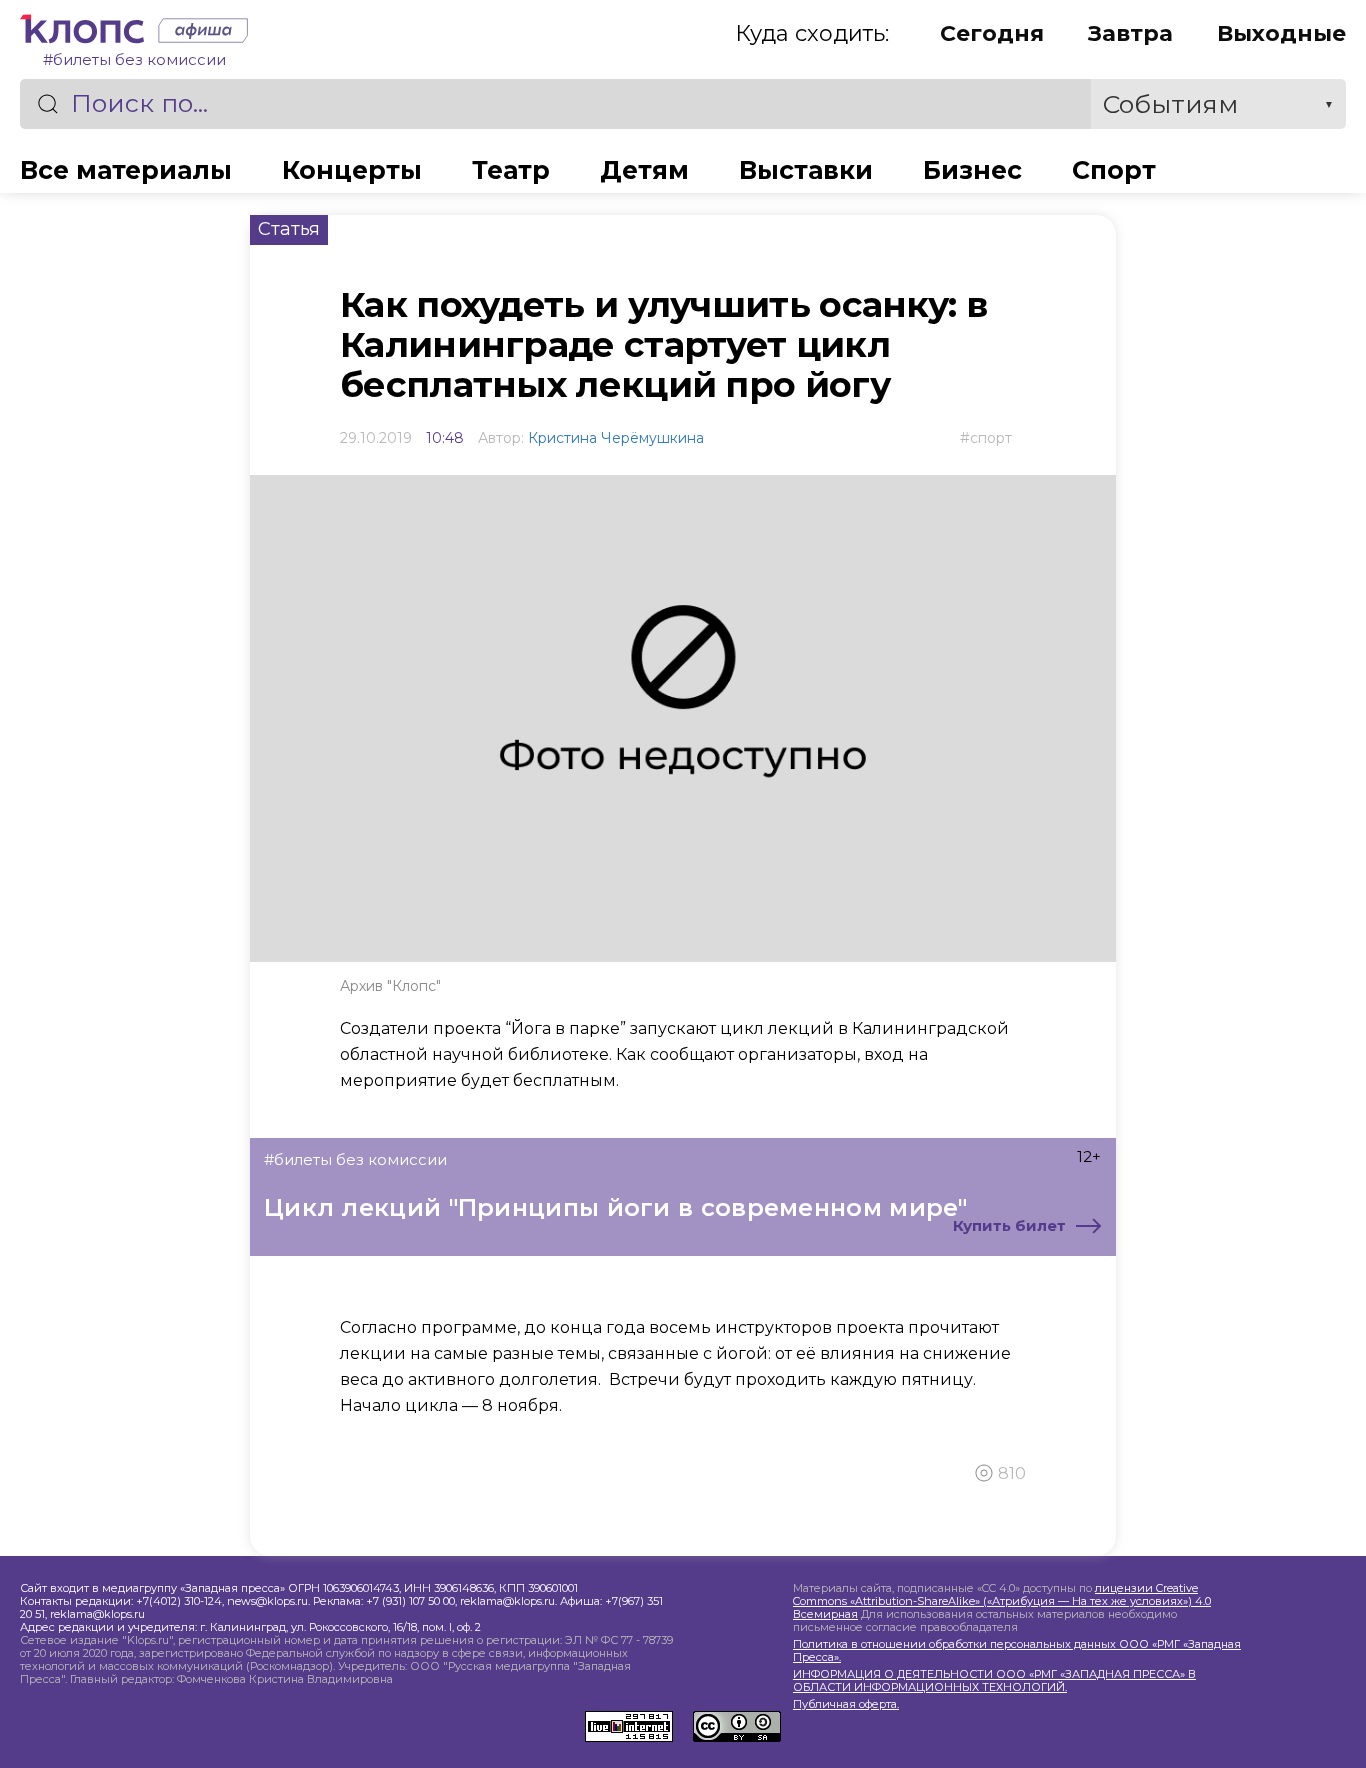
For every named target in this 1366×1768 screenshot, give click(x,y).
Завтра (1130, 33)
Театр (511, 170)
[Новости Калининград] (84, 33)
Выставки (806, 170)
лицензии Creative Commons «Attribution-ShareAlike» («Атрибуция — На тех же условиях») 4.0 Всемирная (1002, 1601)
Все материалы (126, 170)
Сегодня (992, 33)
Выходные (1281, 33)
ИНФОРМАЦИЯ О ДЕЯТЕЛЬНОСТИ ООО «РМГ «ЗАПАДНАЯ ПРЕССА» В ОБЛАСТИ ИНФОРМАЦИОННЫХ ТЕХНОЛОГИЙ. (994, 1681)
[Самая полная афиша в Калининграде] (198, 33)
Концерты (352, 170)
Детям (644, 170)
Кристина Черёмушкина (616, 438)
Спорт (1114, 170)
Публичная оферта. (846, 1704)
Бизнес (972, 170)
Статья (289, 229)
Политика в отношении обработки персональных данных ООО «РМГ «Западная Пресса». (1017, 1651)
